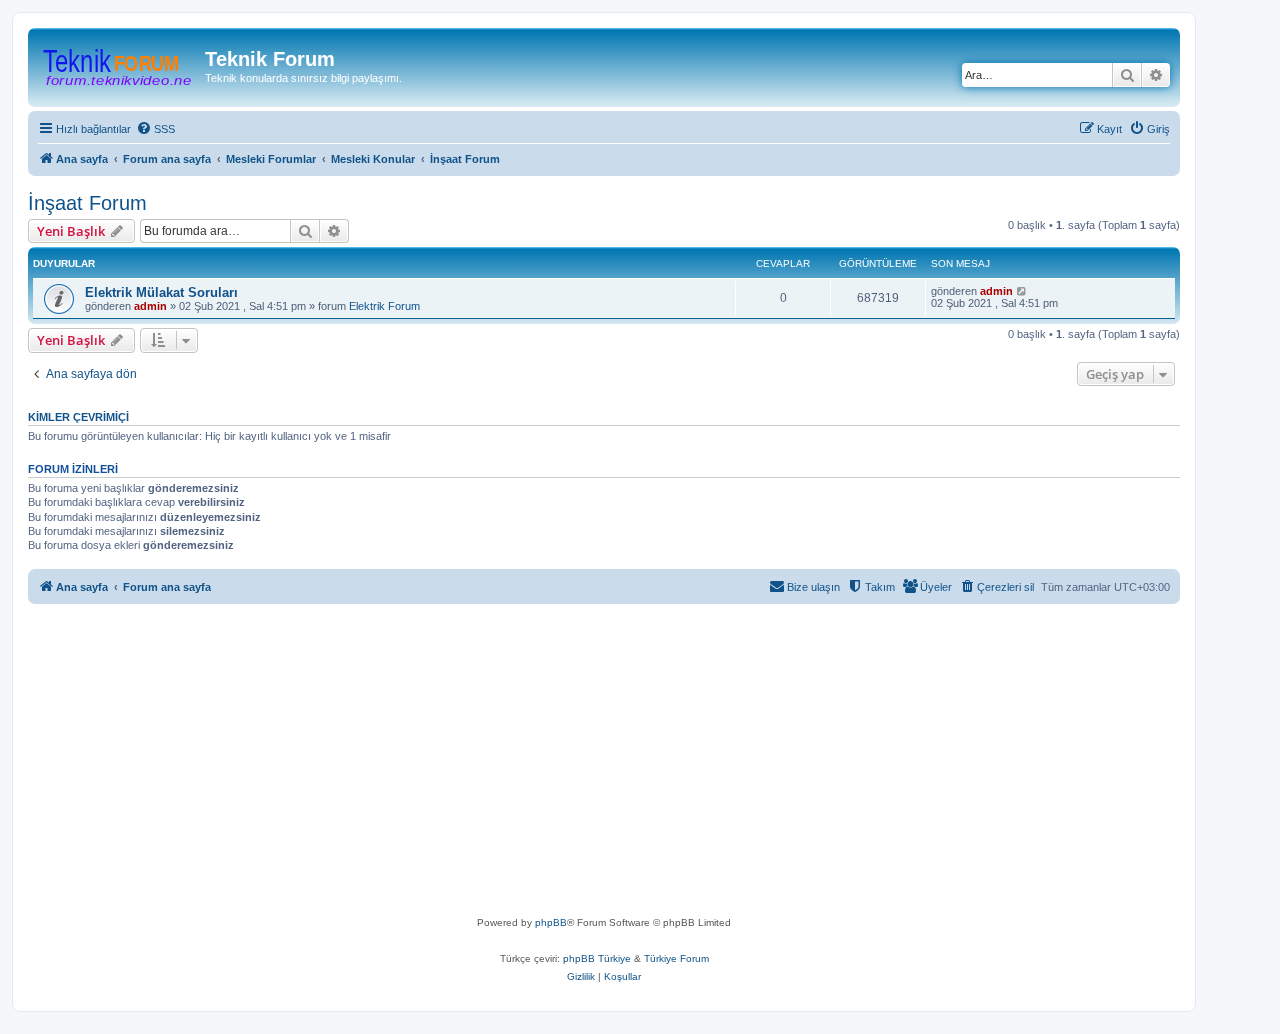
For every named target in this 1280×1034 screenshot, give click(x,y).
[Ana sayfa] (119, 65)
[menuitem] (155, 129)
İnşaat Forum (87, 203)
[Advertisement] (638, 764)
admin (150, 306)
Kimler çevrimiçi (78, 417)
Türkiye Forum (676, 958)
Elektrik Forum (384, 306)
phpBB (551, 922)
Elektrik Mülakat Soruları (161, 292)
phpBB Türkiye (597, 958)
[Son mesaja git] (1022, 291)
